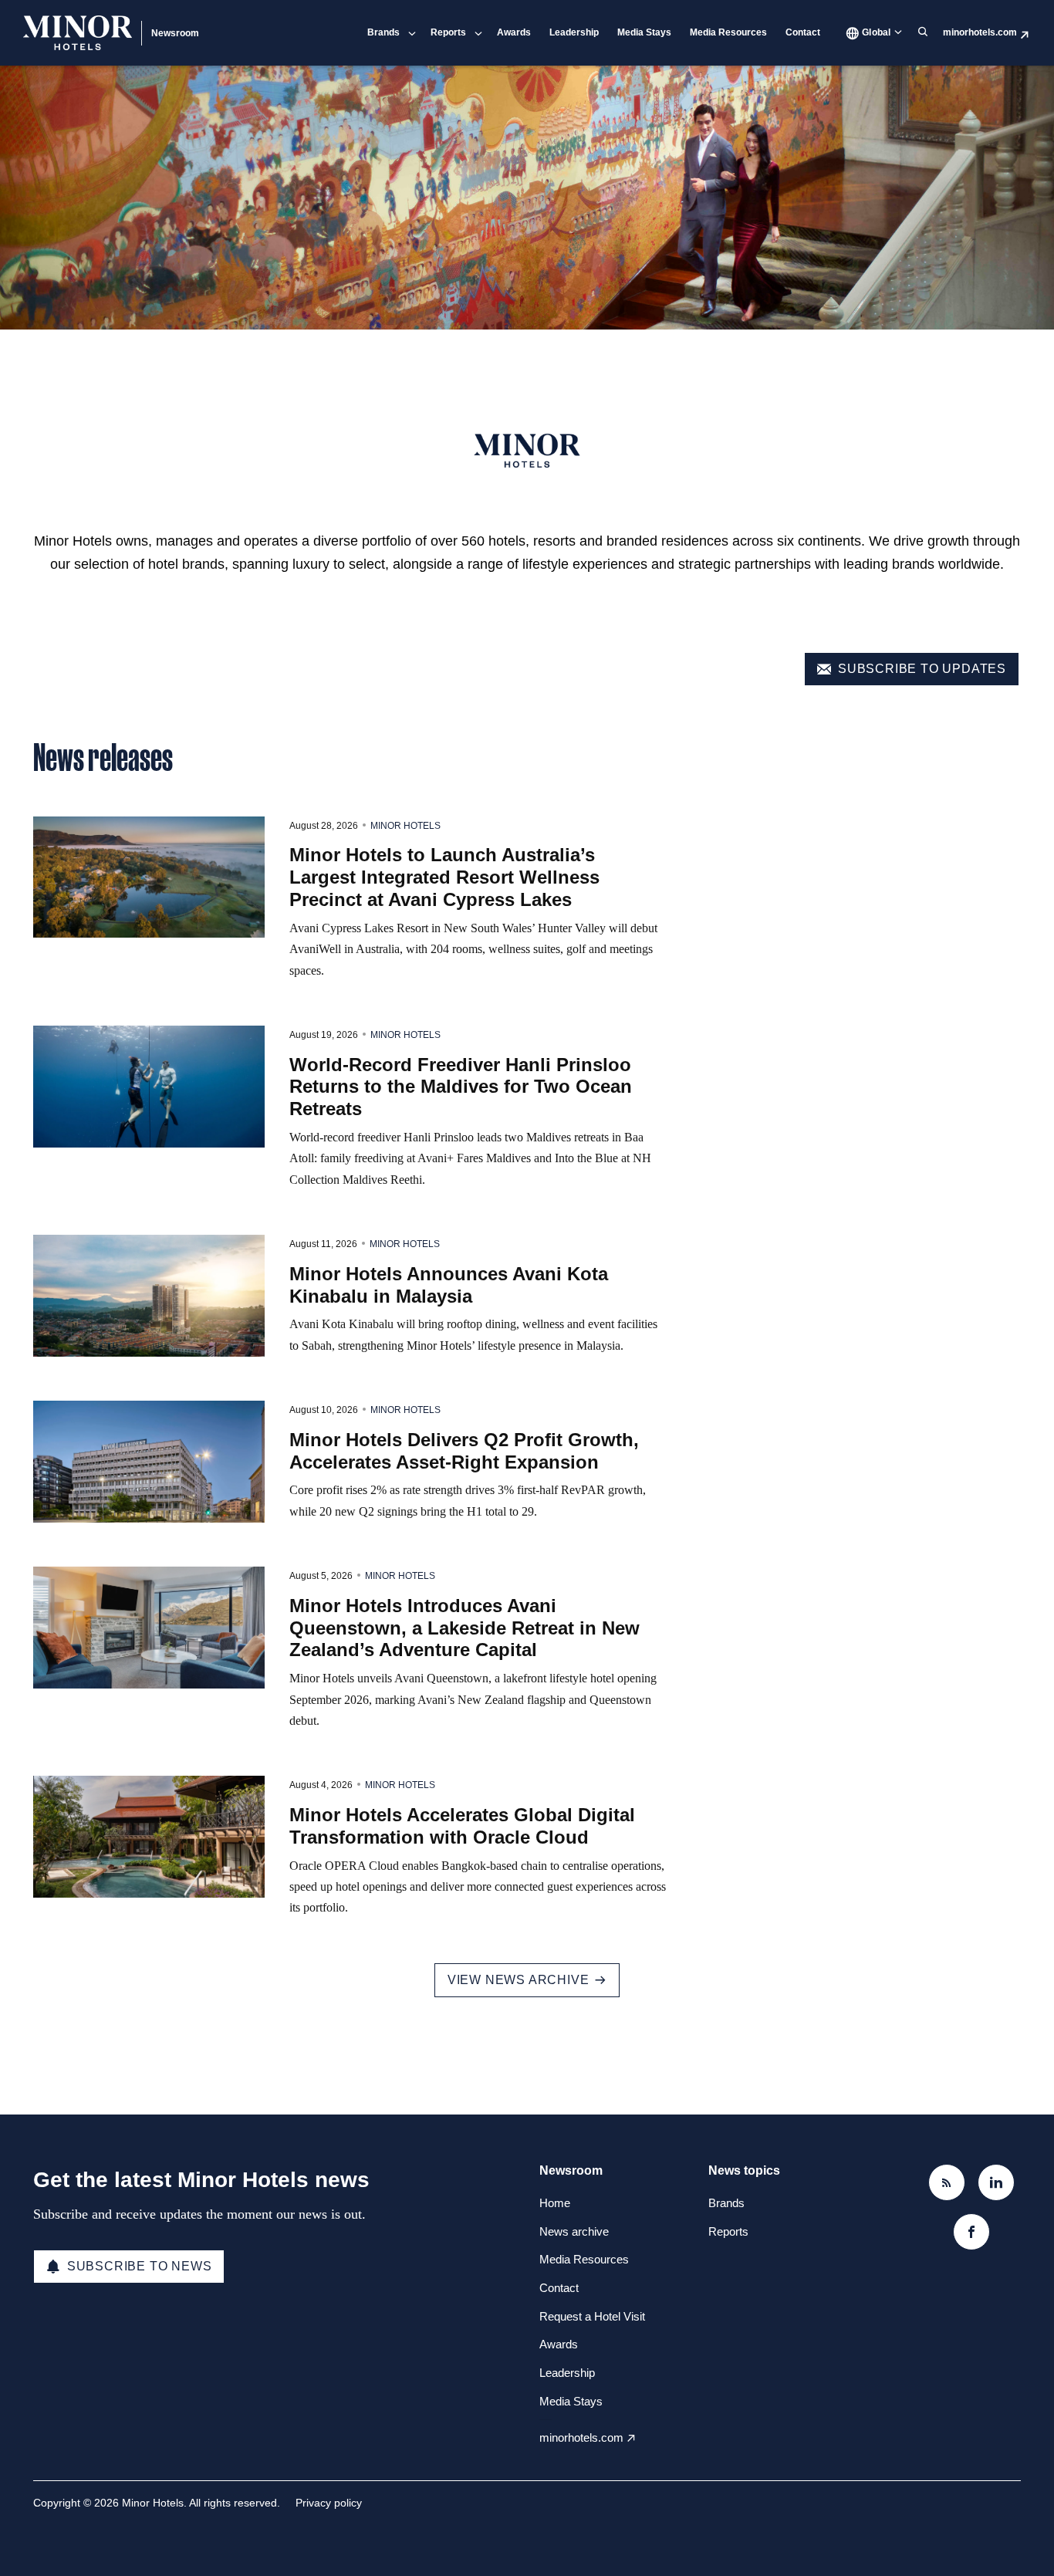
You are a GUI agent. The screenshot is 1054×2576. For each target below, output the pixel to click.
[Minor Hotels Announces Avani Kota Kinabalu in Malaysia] (149, 1296)
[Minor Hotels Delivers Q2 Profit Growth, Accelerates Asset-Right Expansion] (149, 1462)
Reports (448, 32)
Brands (383, 32)
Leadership (574, 32)
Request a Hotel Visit (592, 2316)
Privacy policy (329, 2503)
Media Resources (728, 32)
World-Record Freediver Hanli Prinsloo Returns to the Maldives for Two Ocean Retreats (461, 1087)
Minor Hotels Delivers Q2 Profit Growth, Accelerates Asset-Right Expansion (464, 1451)
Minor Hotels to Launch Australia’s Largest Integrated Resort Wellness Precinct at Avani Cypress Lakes (444, 877)
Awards (514, 32)
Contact (803, 32)
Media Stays (644, 32)
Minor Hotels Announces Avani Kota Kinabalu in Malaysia (449, 1285)
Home (555, 2203)
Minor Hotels (405, 826)
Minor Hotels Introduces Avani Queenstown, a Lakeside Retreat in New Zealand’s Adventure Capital (465, 1628)
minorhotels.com (980, 32)
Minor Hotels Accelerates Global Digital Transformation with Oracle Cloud (462, 1826)
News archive (574, 2231)
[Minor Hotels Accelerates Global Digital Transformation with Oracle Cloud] (149, 1837)
